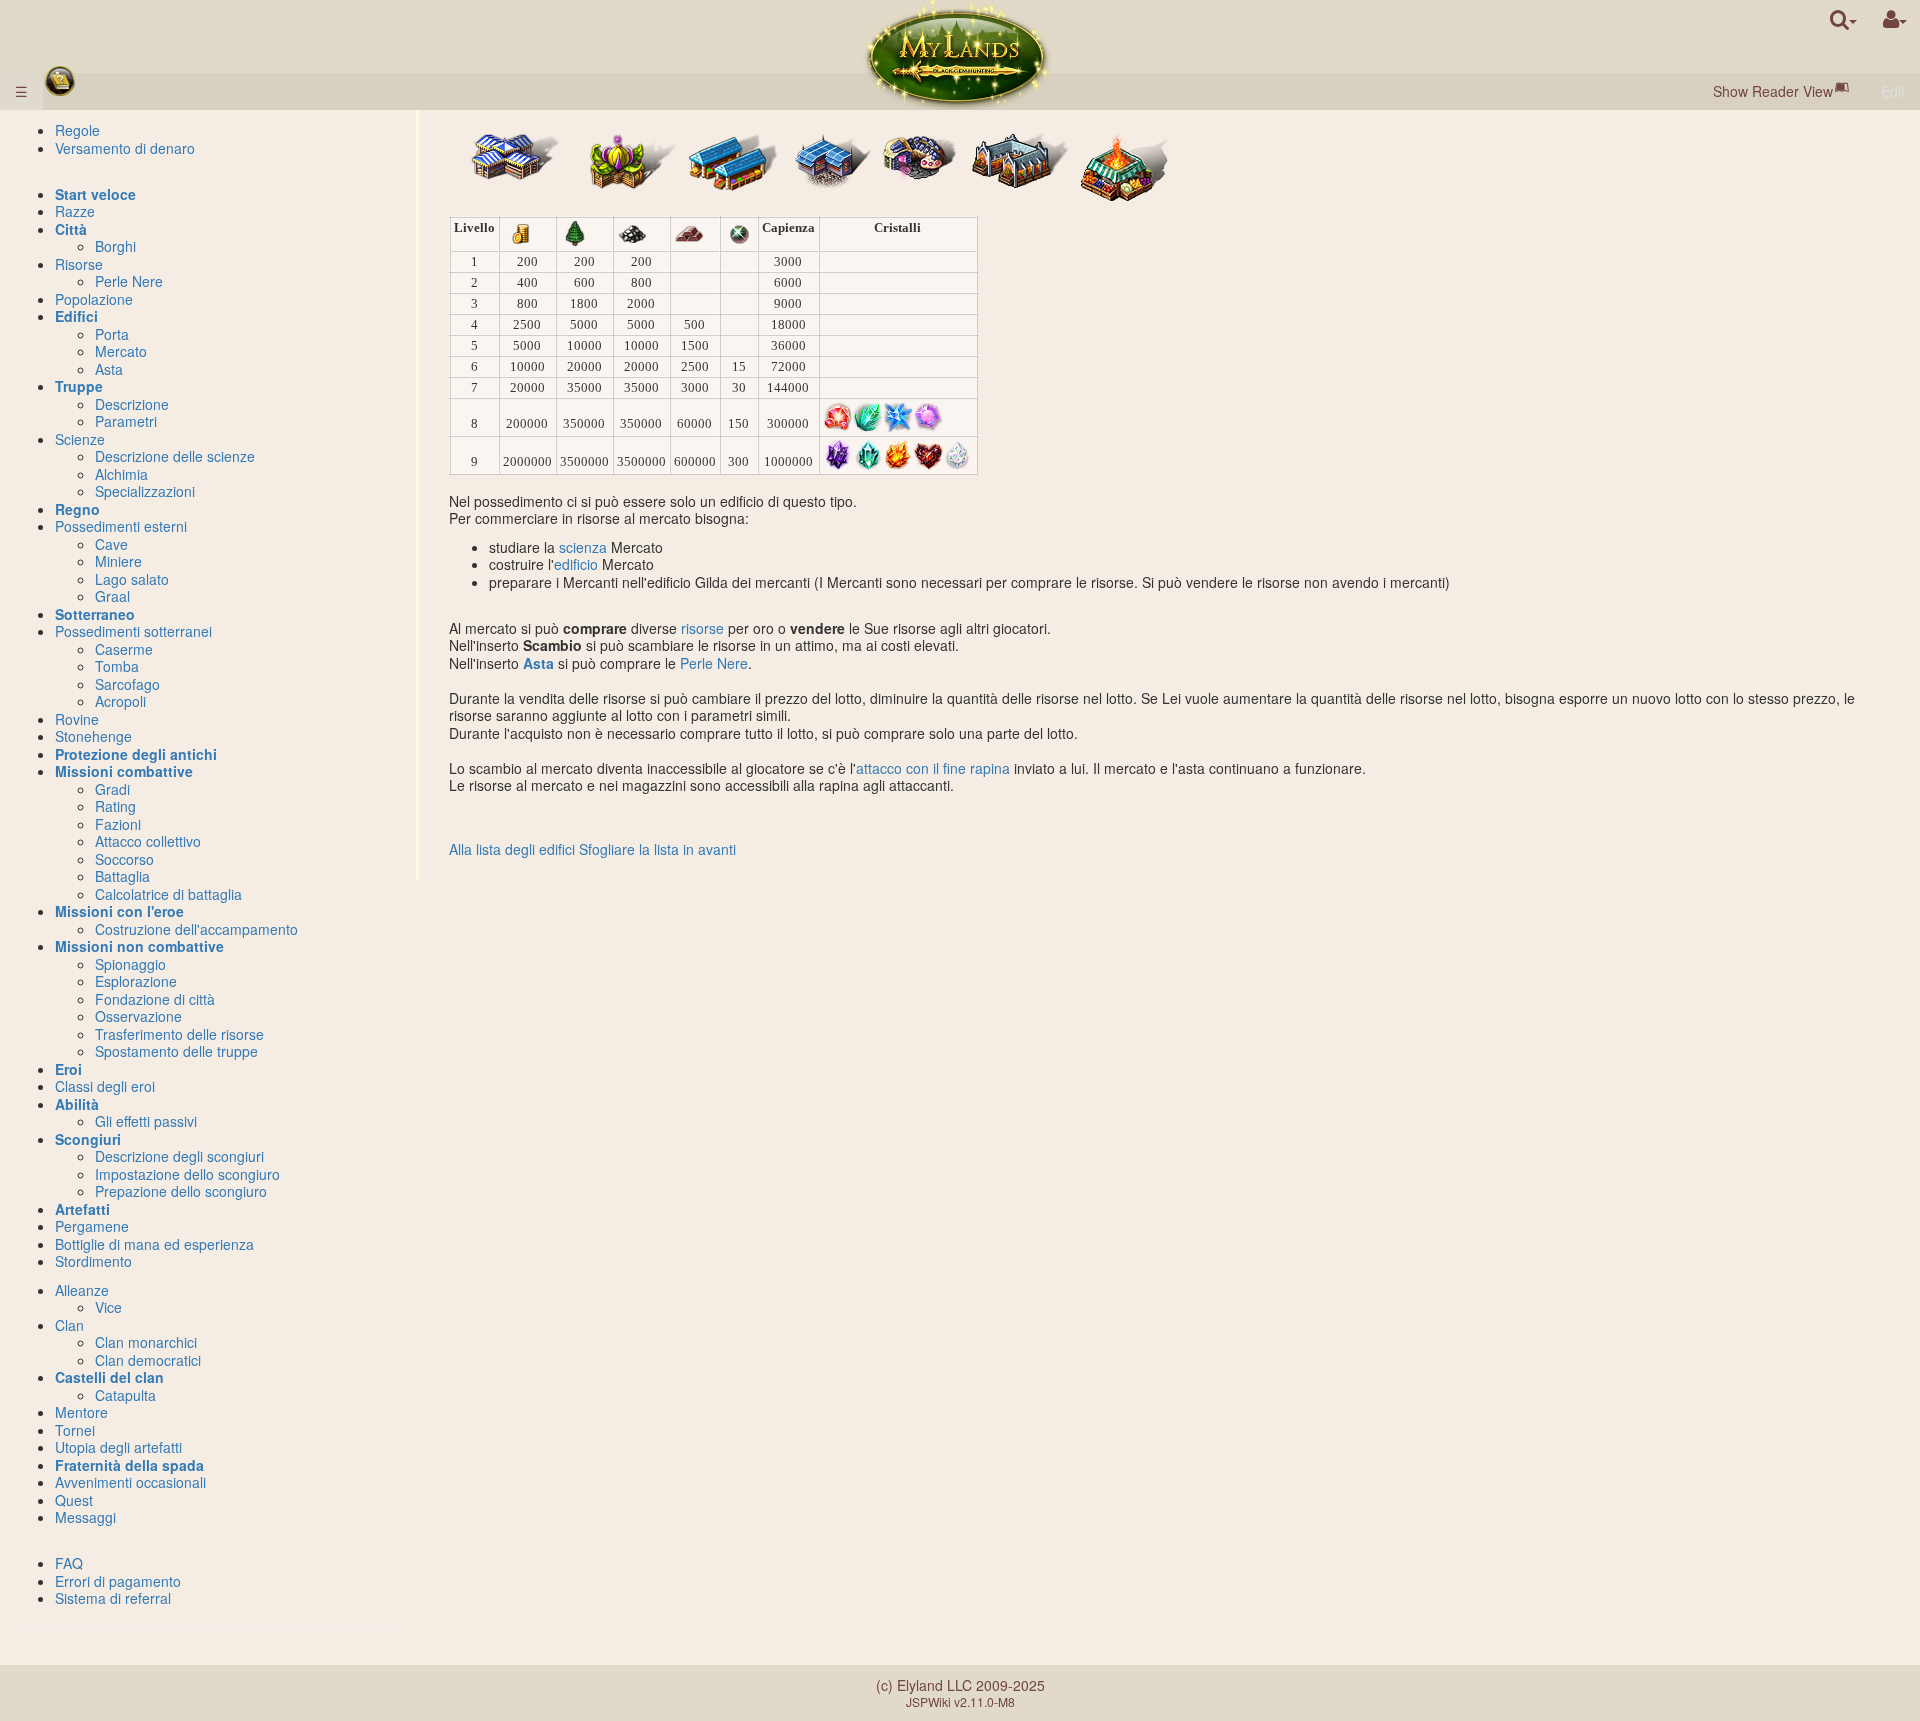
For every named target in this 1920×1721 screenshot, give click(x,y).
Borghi (115, 246)
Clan (69, 1325)
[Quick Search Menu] (1843, 19)
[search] (1843, 19)
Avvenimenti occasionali (130, 1482)
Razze (75, 211)
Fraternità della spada (129, 1465)
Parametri (126, 421)
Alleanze (82, 1290)
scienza (583, 547)
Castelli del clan (109, 1377)
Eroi (68, 1069)
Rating (115, 806)
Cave (111, 544)
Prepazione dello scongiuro (181, 1191)
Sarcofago (127, 684)
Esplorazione (136, 981)
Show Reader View (1773, 91)
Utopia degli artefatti (118, 1447)
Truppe (79, 386)
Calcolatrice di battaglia (168, 894)
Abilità (77, 1104)
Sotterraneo (95, 614)
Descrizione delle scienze (175, 456)
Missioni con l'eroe (119, 911)
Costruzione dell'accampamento (196, 929)
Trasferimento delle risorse (179, 1034)
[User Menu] (1895, 19)
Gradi (112, 789)
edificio (576, 564)
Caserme (124, 649)
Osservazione (138, 1016)
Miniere (118, 561)
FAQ (69, 1563)
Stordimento (93, 1261)
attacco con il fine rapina (933, 768)
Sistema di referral (113, 1598)
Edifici (76, 316)
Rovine (77, 719)
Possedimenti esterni (121, 526)
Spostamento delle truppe (176, 1051)
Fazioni (118, 824)
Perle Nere (714, 663)
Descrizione (132, 404)
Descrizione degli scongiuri (179, 1156)
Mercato (121, 351)
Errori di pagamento (118, 1581)
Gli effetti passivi (146, 1121)
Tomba (117, 666)
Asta (538, 663)
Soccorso (124, 859)
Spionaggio (130, 964)
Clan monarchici (146, 1342)
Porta (112, 334)
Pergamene (92, 1226)
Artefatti (82, 1209)
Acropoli (120, 701)
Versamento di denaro (125, 148)
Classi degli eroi (105, 1086)
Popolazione (94, 299)
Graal (112, 596)
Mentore (81, 1412)
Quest (74, 1500)
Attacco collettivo (148, 841)
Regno (77, 509)
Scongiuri (88, 1139)
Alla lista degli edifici (512, 849)
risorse (702, 628)
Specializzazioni (145, 491)
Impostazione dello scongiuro (187, 1174)
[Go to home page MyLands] (957, 55)
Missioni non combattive (139, 946)
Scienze (80, 439)
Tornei (75, 1430)
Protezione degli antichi (136, 754)
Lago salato (132, 579)
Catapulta (125, 1395)
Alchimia (121, 474)
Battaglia (122, 876)
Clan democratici (148, 1360)
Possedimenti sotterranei (133, 631)
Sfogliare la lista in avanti (657, 849)
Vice (108, 1307)
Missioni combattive (124, 771)
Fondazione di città (155, 999)
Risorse (79, 264)
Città (71, 229)
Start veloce (95, 194)
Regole (77, 130)
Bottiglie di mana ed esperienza (154, 1244)
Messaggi (85, 1517)
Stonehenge (93, 736)
